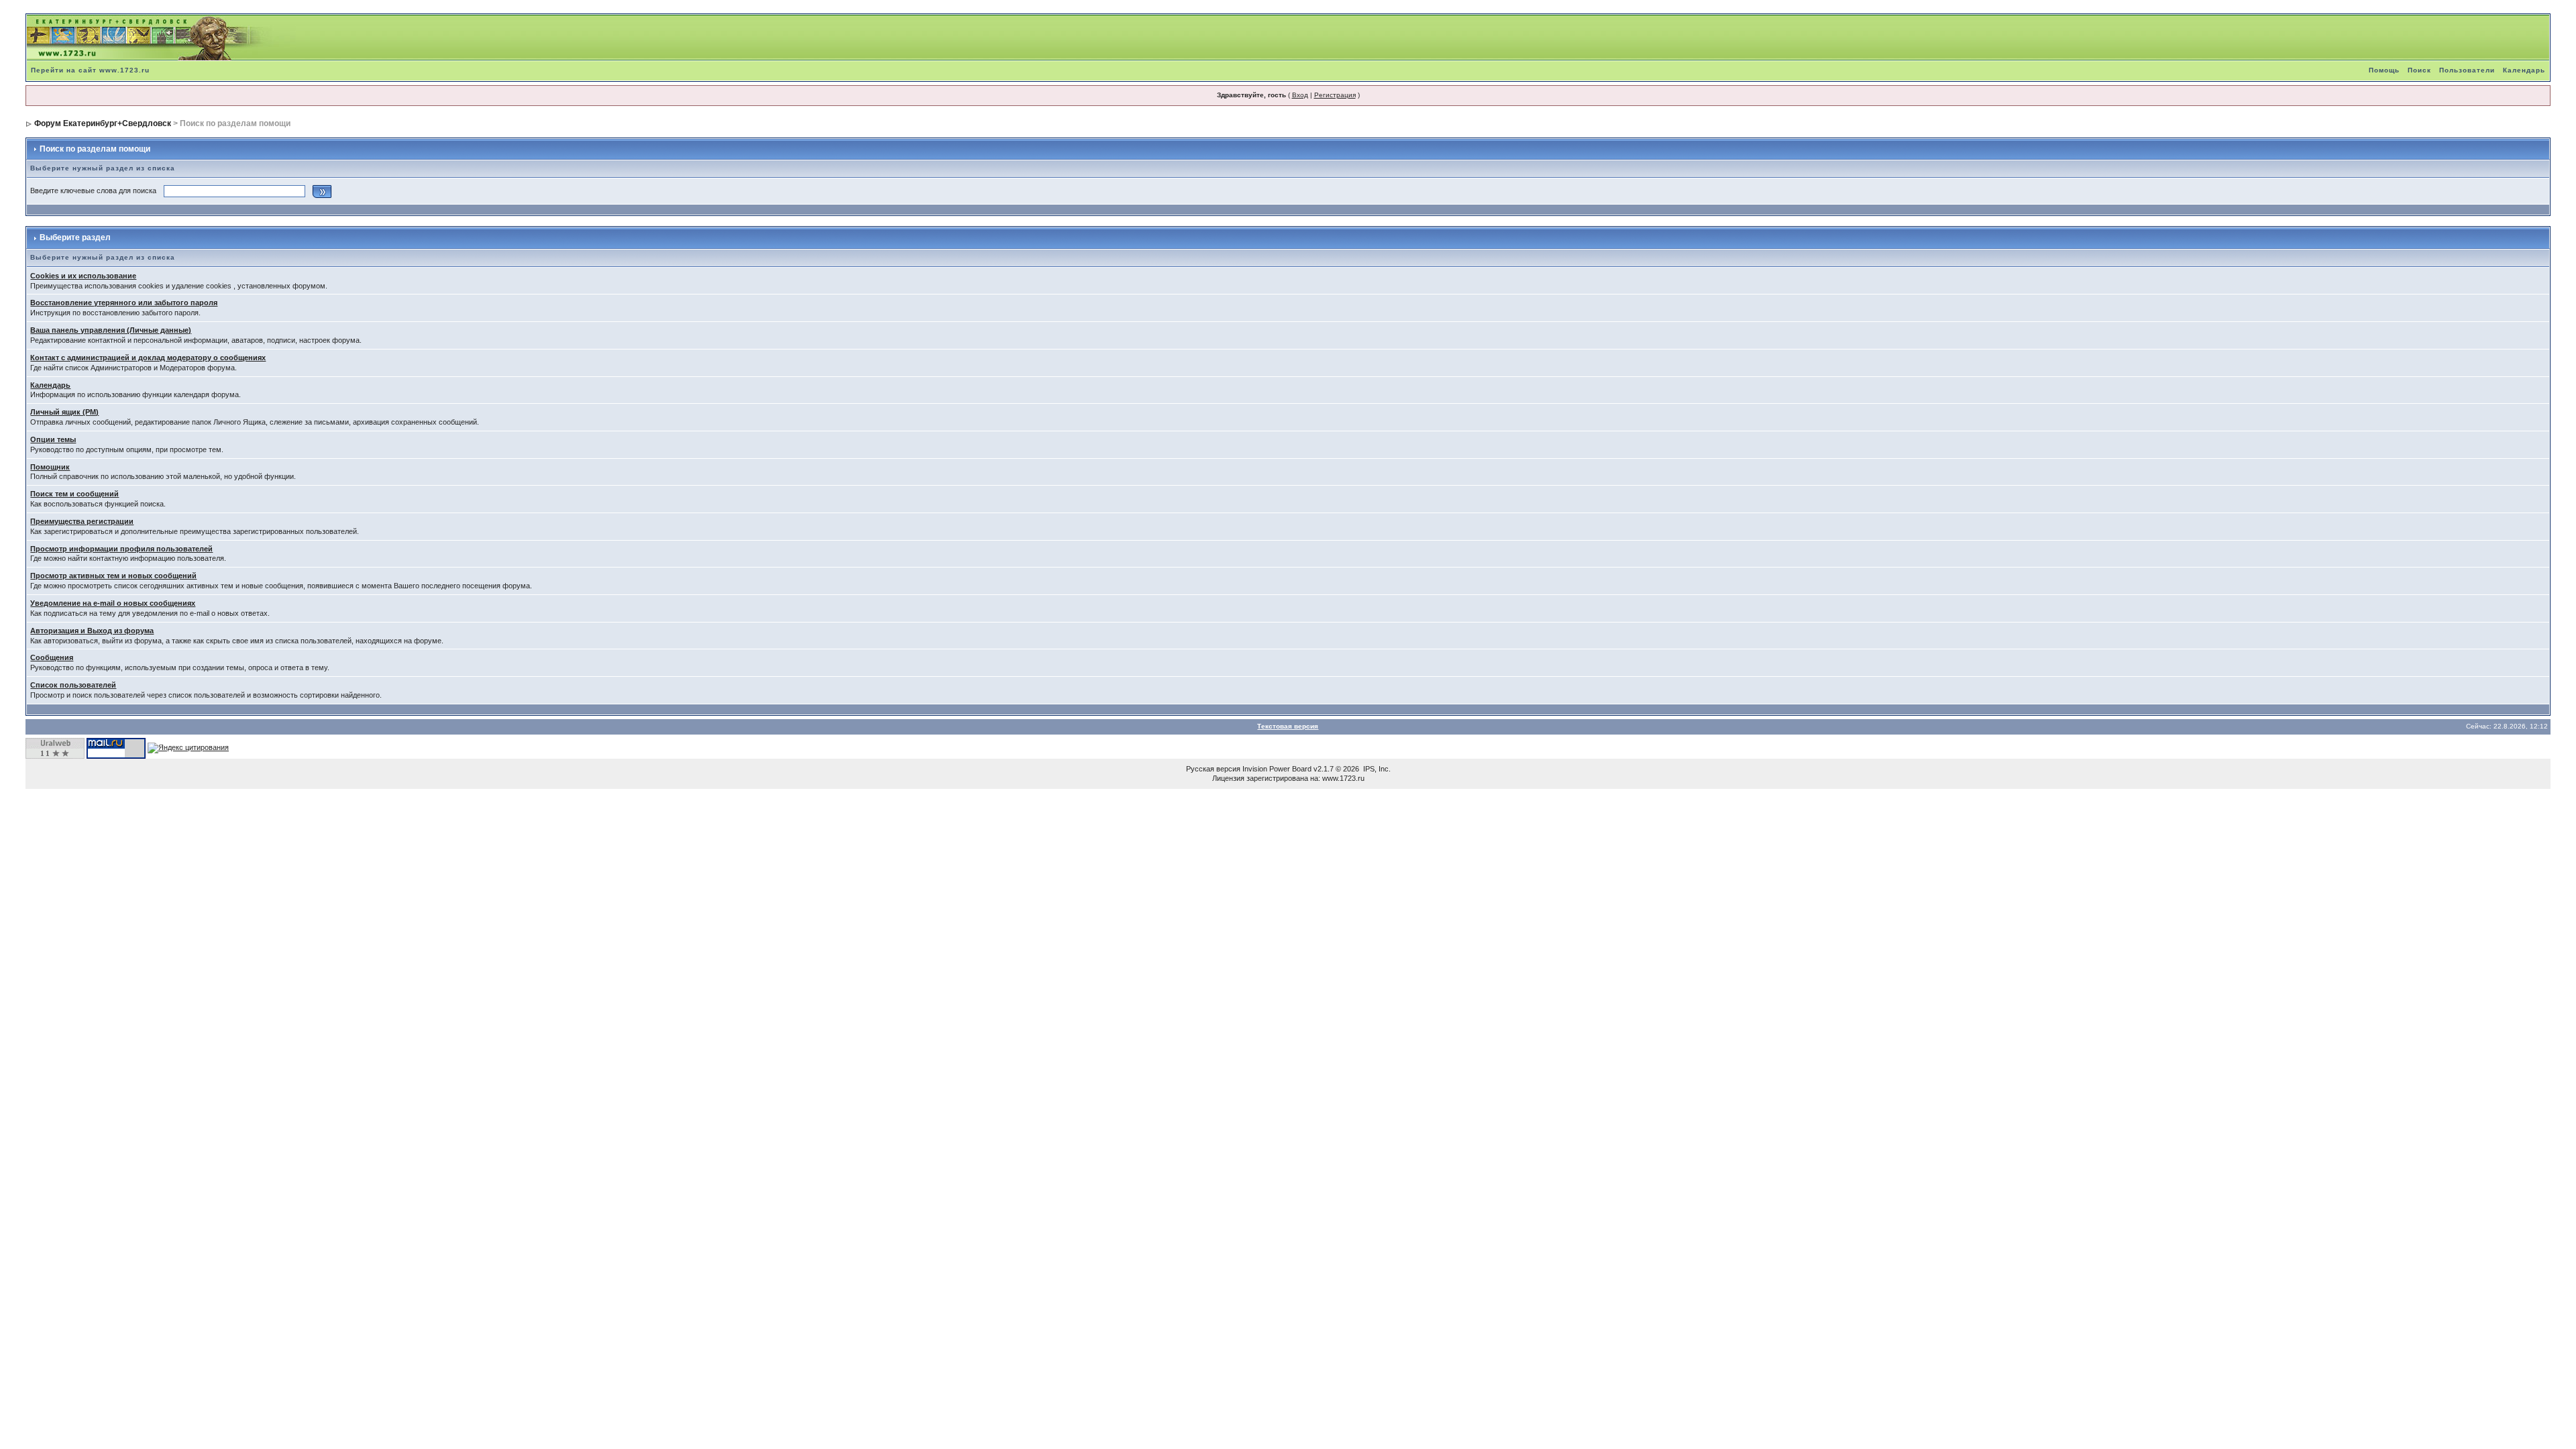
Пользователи (2467, 70)
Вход (1300, 95)
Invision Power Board (1277, 769)
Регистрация (1335, 95)
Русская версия (1213, 769)
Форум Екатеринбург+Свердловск (103, 123)
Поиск (2419, 70)
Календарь (2524, 70)
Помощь (2384, 70)
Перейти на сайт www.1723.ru (90, 70)
